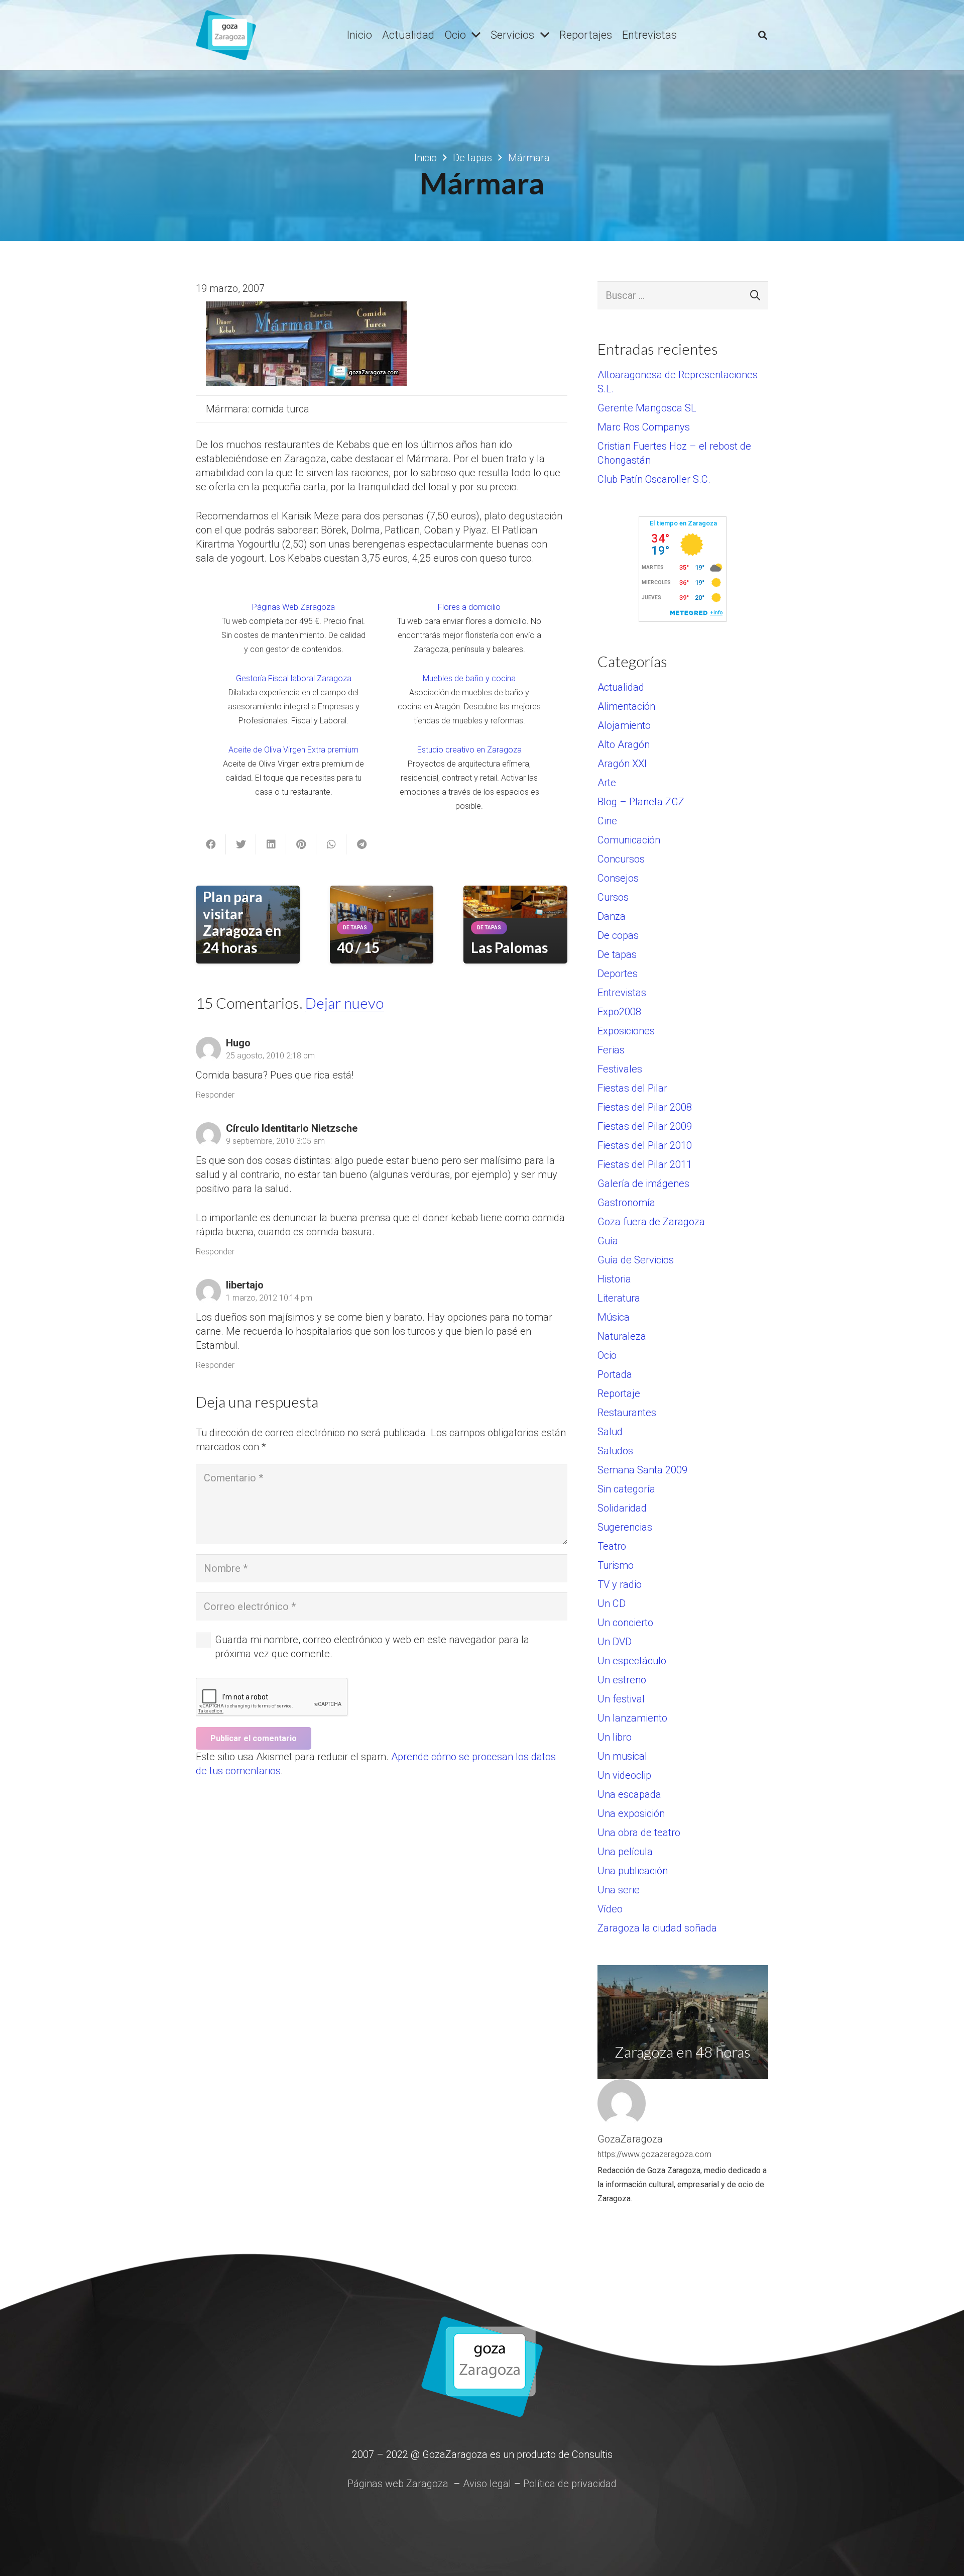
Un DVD (615, 1642)
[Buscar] (763, 35)
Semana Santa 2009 (642, 1470)
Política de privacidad (570, 2484)
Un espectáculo (632, 1661)
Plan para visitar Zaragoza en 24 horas (242, 922)
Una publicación (633, 1871)
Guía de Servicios (636, 1260)
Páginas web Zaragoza (398, 2484)
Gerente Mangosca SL (647, 408)
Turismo (616, 1565)
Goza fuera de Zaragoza (651, 1222)
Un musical (622, 1756)
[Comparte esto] (211, 844)
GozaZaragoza (630, 2139)
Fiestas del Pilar (632, 1088)
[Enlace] (226, 35)
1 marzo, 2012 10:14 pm (269, 1298)
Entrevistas (622, 993)
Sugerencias (625, 1527)
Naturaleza (622, 1336)
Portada (615, 1374)
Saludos (615, 1451)
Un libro (615, 1737)
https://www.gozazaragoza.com (654, 2154)
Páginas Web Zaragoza (293, 607)
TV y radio (620, 1584)
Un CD (612, 1603)
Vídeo (610, 1909)
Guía (608, 1241)
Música (614, 1317)
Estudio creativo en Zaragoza (469, 750)
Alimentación (626, 706)
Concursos (621, 859)
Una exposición (631, 1813)
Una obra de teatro (639, 1833)
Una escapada (629, 1794)
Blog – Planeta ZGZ (641, 802)
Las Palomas (509, 947)
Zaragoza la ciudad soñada (657, 1928)
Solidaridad (622, 1508)
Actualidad (621, 687)
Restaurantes (627, 1413)
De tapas (617, 954)
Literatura (619, 1298)
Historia (614, 1279)
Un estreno (622, 1680)
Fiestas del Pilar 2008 (645, 1107)
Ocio (607, 1355)
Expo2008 (619, 1012)
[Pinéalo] (301, 844)
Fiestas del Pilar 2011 (645, 1164)
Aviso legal (487, 2484)
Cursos (613, 897)
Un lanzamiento (632, 1718)
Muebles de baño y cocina (469, 678)
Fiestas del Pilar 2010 (645, 1145)
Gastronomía (626, 1203)
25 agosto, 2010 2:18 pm (270, 1056)
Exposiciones (626, 1031)
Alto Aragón (624, 744)
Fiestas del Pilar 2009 (645, 1126)
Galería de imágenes (643, 1184)
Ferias (611, 1050)
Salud (610, 1432)
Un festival (621, 1699)
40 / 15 (358, 947)
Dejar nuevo (344, 1003)
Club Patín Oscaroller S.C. (654, 479)
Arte (607, 783)
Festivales (620, 1069)
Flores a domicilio (469, 607)
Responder (215, 1095)
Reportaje (619, 1393)
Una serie (619, 1890)
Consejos (618, 878)
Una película (625, 1852)
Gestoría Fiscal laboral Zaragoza (294, 678)
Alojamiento (624, 725)
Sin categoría (626, 1489)
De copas (618, 935)
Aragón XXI (622, 764)
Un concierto (625, 1623)
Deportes (618, 974)
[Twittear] (241, 844)
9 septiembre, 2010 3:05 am (275, 1141)
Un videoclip (624, 1775)
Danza (612, 916)
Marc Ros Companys (644, 427)
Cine (607, 821)
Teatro (612, 1546)
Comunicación (629, 840)
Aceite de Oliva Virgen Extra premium (293, 750)
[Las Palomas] (515, 902)
